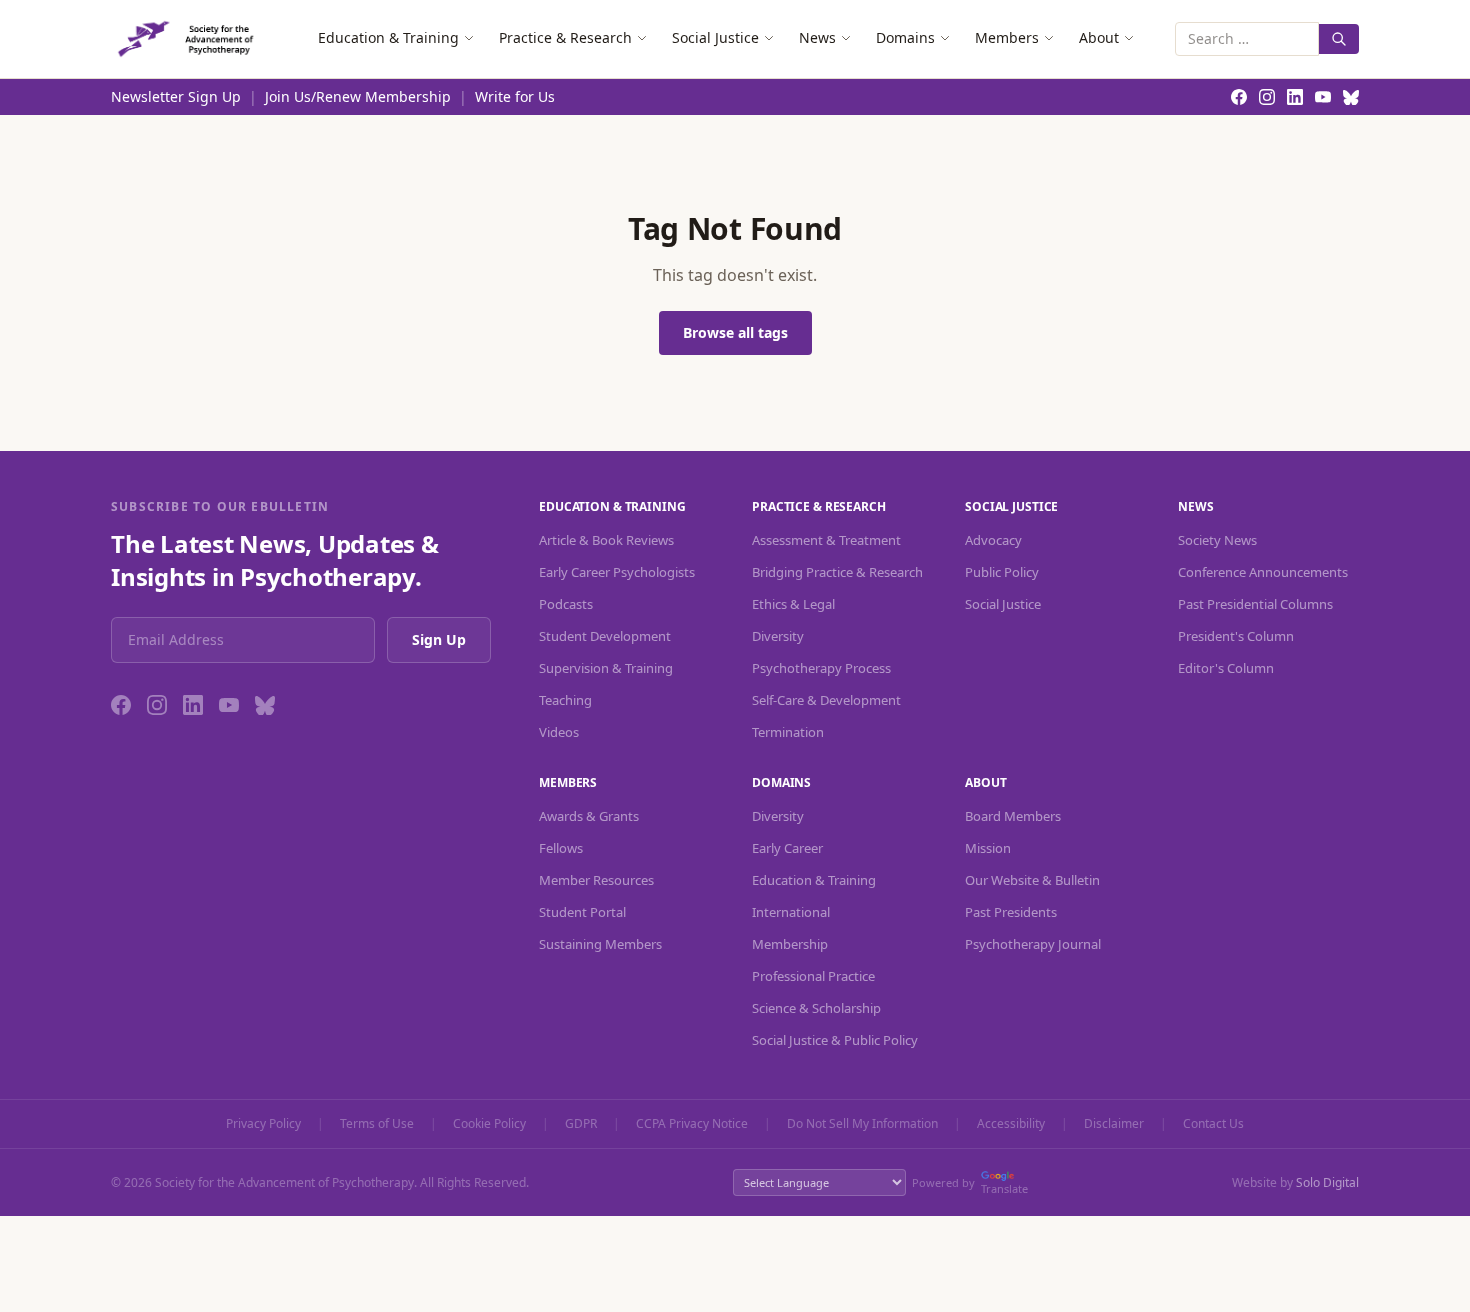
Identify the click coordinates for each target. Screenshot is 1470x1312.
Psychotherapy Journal (1033, 944)
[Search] (1339, 39)
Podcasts (566, 604)
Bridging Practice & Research (837, 572)
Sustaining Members (600, 944)
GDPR (581, 1124)
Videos (559, 732)
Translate (1004, 1188)
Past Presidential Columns (1255, 604)
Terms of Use (377, 1124)
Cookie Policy (489, 1124)
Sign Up (439, 639)
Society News (1217, 540)
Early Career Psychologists (617, 572)
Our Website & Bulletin (1032, 880)
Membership (790, 944)
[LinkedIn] (193, 705)
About (1099, 37)
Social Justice (715, 37)
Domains (905, 37)
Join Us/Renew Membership (358, 96)
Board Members (1013, 816)
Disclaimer (1114, 1124)
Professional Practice (813, 976)
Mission (988, 848)
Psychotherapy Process (821, 668)
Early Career (787, 848)
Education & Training (388, 37)
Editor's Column (1226, 668)
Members (1007, 37)
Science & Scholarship (816, 1008)
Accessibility (1011, 1124)
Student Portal (582, 912)
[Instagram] (157, 705)
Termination (788, 732)
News (817, 37)
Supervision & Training (606, 668)
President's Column (1236, 636)
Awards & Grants (589, 816)
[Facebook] (121, 705)
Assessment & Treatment (826, 540)
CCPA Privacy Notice (692, 1124)
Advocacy (993, 540)
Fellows (561, 848)
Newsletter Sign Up (176, 96)
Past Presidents (1011, 912)
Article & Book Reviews (606, 540)
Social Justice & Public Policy (835, 1040)
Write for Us (515, 96)
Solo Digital (1327, 1182)
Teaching (565, 700)
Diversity (778, 636)
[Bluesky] (265, 705)
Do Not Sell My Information (862, 1124)
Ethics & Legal (793, 604)
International (791, 912)
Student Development (605, 636)
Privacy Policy (263, 1124)
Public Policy (1002, 572)
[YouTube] (229, 705)
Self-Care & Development (826, 700)
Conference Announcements (1263, 572)
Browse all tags (735, 332)
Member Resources (596, 880)
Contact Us (1213, 1124)
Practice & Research (565, 37)
